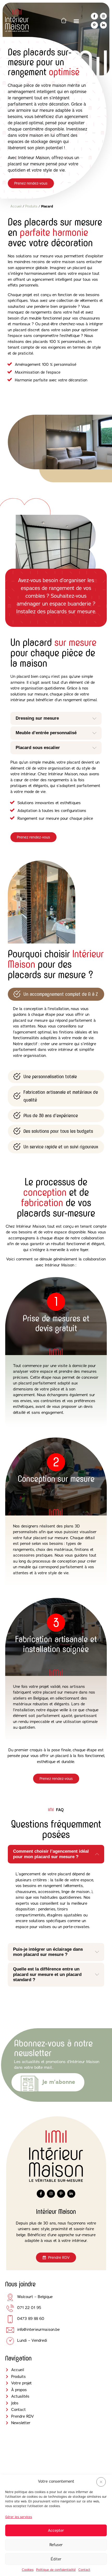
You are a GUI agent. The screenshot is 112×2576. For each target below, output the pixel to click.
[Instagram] (103, 16)
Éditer (56, 2559)
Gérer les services (19, 2517)
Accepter (56, 2530)
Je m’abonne (59, 2082)
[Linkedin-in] (103, 25)
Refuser (56, 2545)
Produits (31, 206)
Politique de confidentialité (56, 2570)
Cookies (28, 2570)
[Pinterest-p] (94, 25)
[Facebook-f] (94, 16)
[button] (101, 2482)
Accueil (16, 206)
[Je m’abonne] (30, 2084)
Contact (84, 2570)
